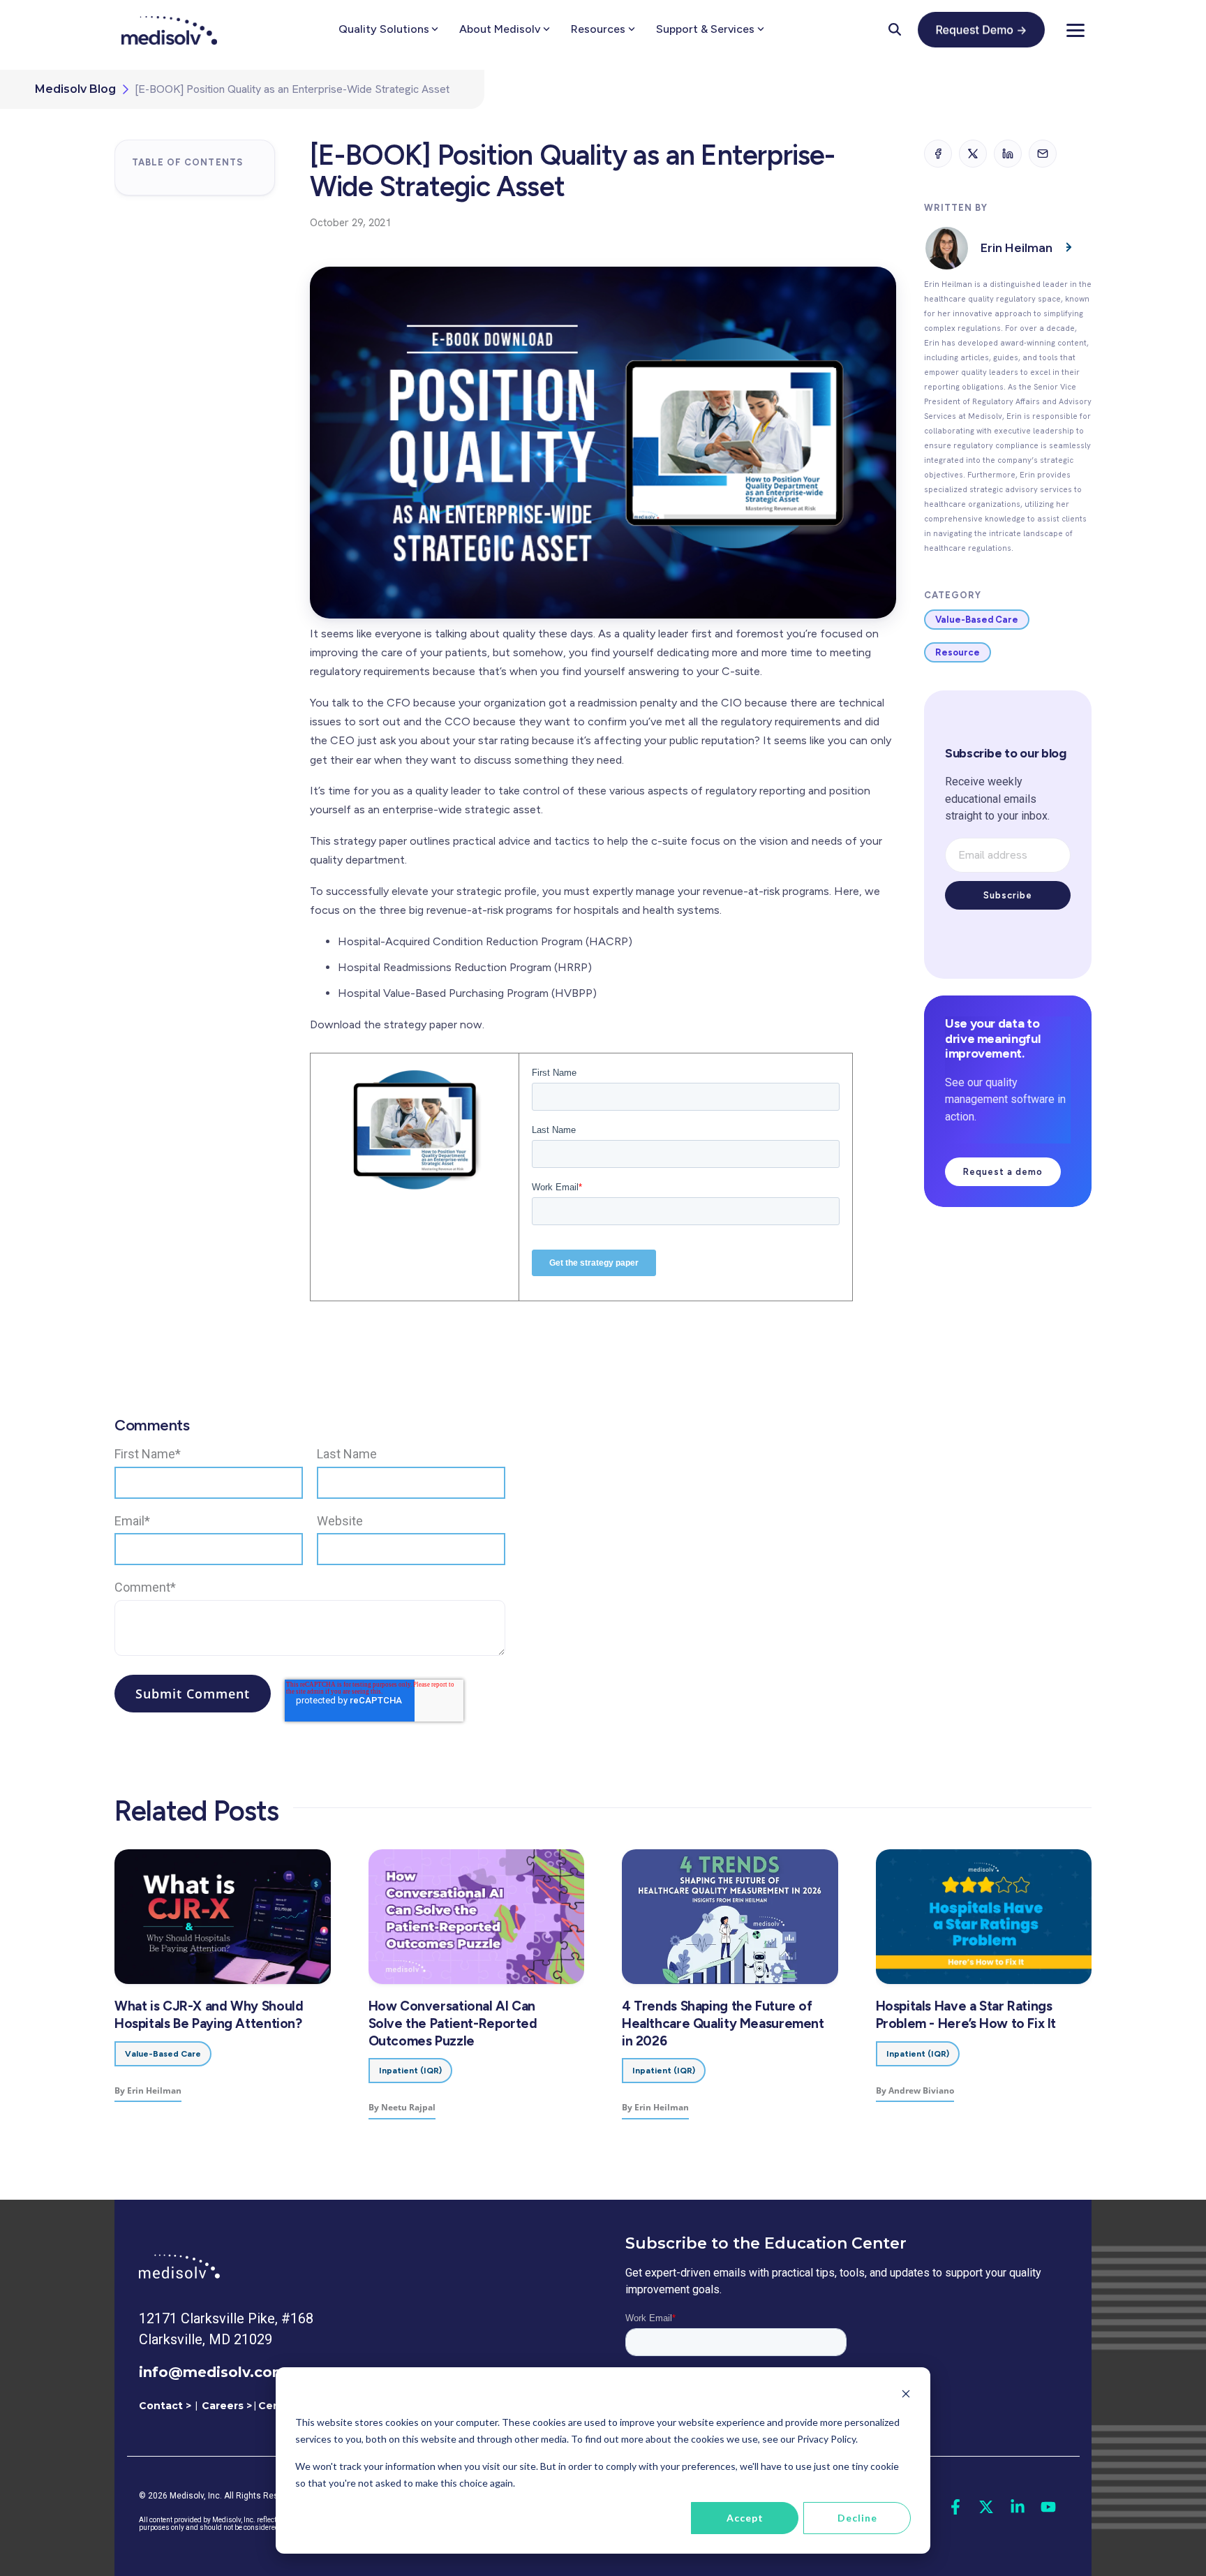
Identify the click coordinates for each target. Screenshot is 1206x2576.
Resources (598, 29)
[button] (1075, 29)
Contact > (165, 2406)
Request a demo (1003, 1172)
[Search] (895, 29)
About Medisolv (500, 29)
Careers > (227, 2406)
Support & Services (705, 29)
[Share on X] (973, 154)
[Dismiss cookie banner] (906, 2396)
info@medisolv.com (213, 2372)
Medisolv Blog (75, 89)
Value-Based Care (977, 620)
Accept (745, 2518)
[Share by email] (1043, 154)
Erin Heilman (1017, 248)
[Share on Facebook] (938, 154)
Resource (958, 652)
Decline (857, 2518)
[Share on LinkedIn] (1008, 154)
